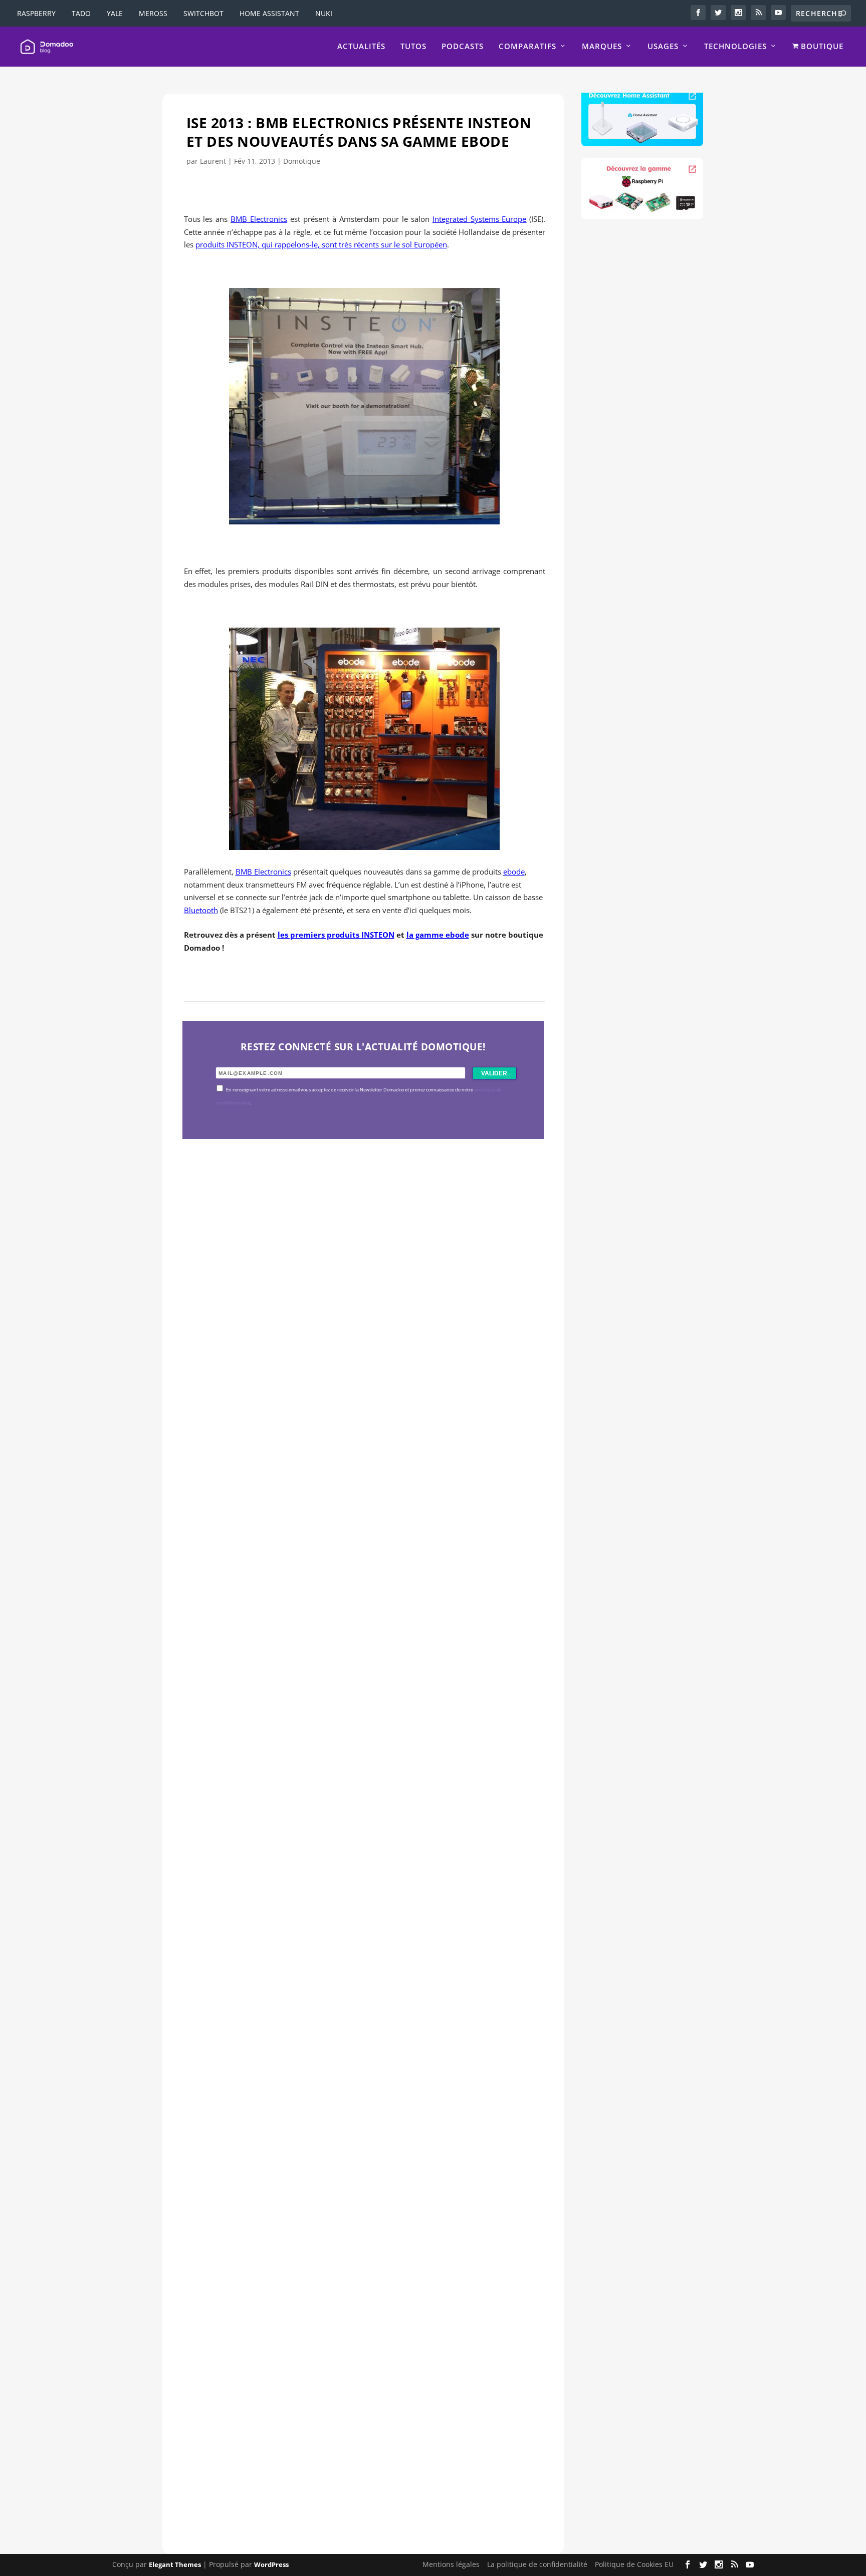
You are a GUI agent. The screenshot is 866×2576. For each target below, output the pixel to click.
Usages (663, 47)
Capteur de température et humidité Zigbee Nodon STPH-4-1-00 (353, 1760)
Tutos (413, 47)
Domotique (302, 161)
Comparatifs (527, 47)
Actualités (361, 47)
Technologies (735, 47)
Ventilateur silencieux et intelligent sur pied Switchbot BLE (340, 2448)
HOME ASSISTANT (269, 13)
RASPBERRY (36, 13)
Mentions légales (451, 2564)
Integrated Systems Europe (480, 219)
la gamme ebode (438, 935)
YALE (115, 13)
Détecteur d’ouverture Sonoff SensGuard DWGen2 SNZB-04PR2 (352, 2104)
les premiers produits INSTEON (336, 935)
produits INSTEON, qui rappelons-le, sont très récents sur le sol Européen (321, 244)
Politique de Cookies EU (634, 2564)
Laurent (213, 161)
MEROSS (153, 13)
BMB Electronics (259, 219)
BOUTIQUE (821, 47)
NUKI (324, 13)
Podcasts (463, 47)
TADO (81, 13)
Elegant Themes (175, 2564)
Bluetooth (201, 910)
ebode (514, 872)
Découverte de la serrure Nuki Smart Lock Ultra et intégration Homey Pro (356, 1416)
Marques (602, 47)
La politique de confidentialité (537, 2564)
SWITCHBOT (203, 13)
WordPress (271, 2564)
